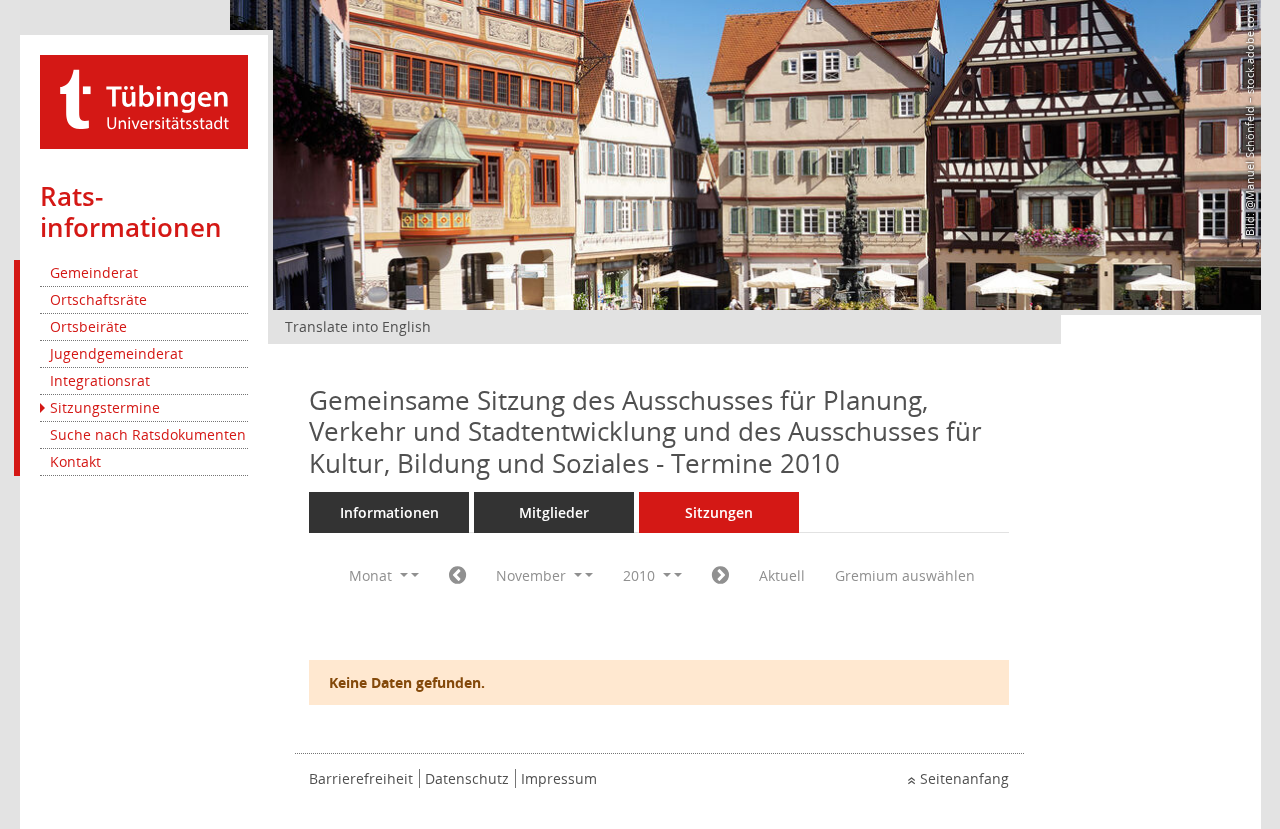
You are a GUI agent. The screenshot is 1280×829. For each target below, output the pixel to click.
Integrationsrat (100, 380)
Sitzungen (719, 512)
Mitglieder (554, 512)
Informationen (389, 512)
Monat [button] (372, 575)
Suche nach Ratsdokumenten (148, 434)
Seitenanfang (964, 778)
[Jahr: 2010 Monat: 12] (720, 576)
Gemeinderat (94, 272)
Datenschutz (467, 778)
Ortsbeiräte (88, 326)
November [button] (533, 575)
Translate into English (358, 326)
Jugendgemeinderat (116, 353)
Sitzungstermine (105, 407)
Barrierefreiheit (361, 778)
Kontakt (75, 461)
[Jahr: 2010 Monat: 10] (457, 576)
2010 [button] (641, 575)
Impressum (559, 778)
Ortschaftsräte (98, 299)
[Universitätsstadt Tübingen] (144, 100)
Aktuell (782, 575)
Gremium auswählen (905, 575)
